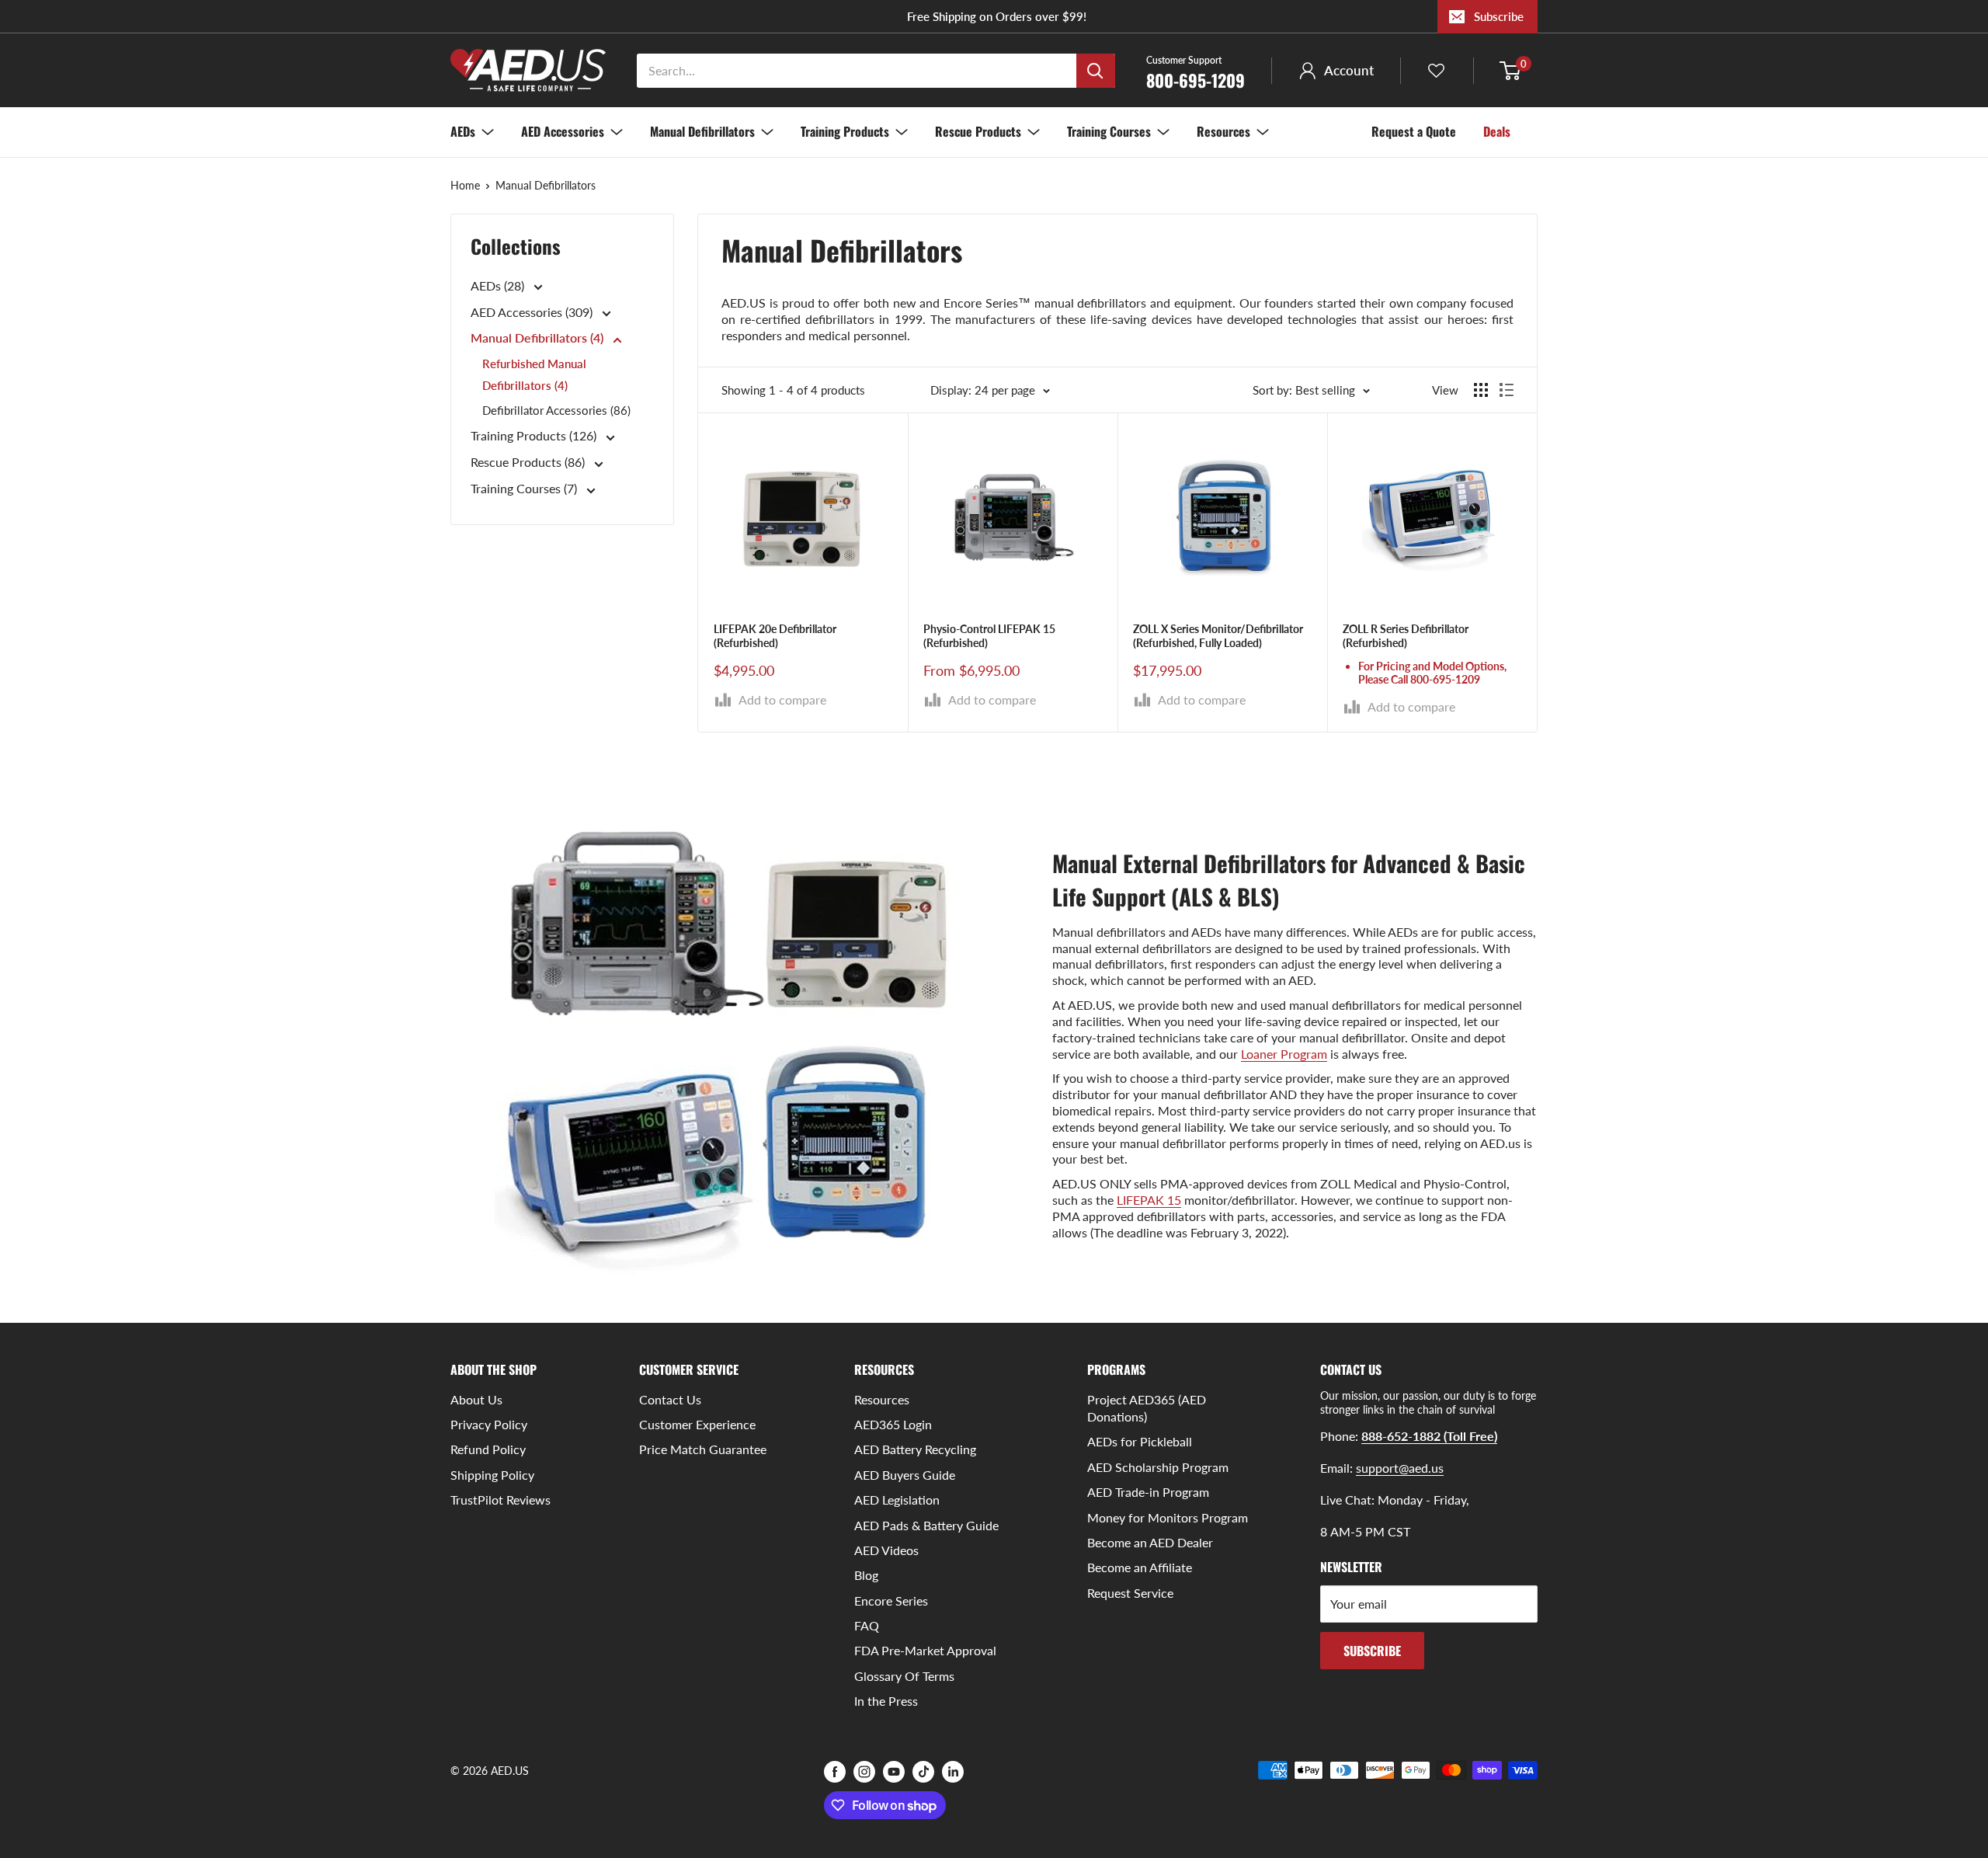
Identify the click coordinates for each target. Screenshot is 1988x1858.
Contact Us (670, 1399)
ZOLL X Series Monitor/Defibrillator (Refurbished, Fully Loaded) (1218, 636)
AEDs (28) (499, 285)
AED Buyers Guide (905, 1475)
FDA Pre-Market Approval (925, 1650)
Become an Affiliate (1140, 1567)
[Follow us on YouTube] (894, 1772)
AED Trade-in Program (1148, 1492)
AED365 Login (893, 1424)
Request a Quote (1414, 131)
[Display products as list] (1507, 390)
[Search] (1096, 71)
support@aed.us (1400, 1468)
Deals (1497, 131)
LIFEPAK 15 (1149, 1200)
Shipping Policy (492, 1475)
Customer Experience (697, 1424)
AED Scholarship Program (1158, 1467)
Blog (866, 1575)
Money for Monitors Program (1168, 1517)
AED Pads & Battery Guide (926, 1525)
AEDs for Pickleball (1140, 1441)
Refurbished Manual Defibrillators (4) (534, 375)
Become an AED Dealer (1150, 1542)
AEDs (463, 131)
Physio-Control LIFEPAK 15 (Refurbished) (989, 636)
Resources (1223, 131)
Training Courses (1109, 131)
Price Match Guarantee (703, 1449)
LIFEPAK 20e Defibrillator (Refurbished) (775, 636)
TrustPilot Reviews (500, 1500)
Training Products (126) (535, 436)
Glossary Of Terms (904, 1676)
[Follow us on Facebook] (835, 1772)
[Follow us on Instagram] (864, 1772)
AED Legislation (897, 1500)
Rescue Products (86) (529, 463)
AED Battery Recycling (915, 1449)
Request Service (1130, 1593)
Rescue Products (978, 131)
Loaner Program (1284, 1054)
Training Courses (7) (525, 489)
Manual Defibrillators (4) (539, 338)
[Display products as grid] (1481, 390)
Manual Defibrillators (702, 131)
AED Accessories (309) (533, 312)
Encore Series (891, 1601)
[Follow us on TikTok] (923, 1772)
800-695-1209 (1196, 71)
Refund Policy (488, 1449)
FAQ (867, 1625)
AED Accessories (563, 131)
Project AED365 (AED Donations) (1147, 1408)
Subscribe (1499, 16)
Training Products (845, 131)
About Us (476, 1399)
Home (465, 185)
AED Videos (886, 1550)
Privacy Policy (489, 1424)
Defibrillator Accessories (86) (556, 411)
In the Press (886, 1701)
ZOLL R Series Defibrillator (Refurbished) (1406, 636)
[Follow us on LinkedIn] (953, 1772)
